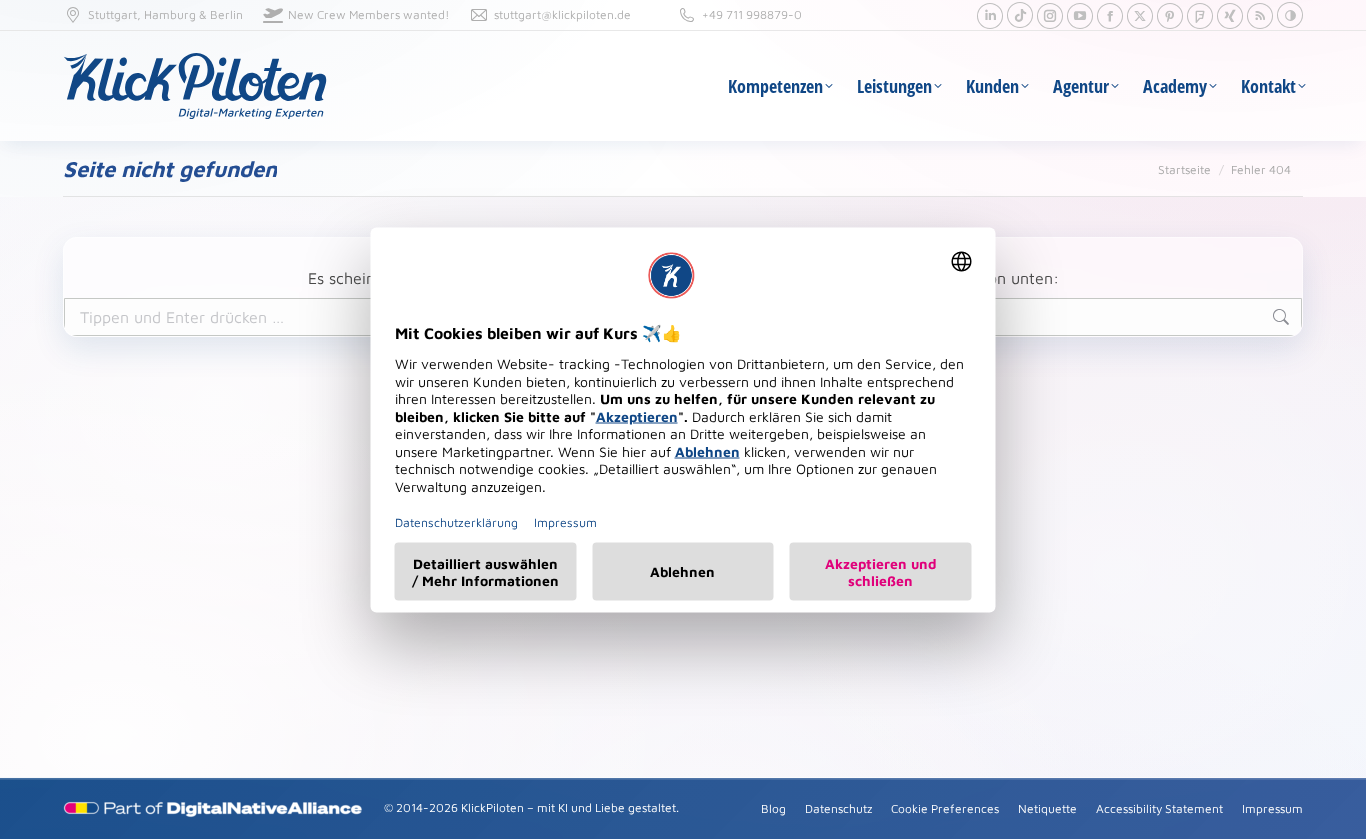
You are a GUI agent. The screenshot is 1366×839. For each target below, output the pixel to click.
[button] (1290, 15)
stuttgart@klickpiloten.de (562, 14)
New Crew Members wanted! (368, 14)
